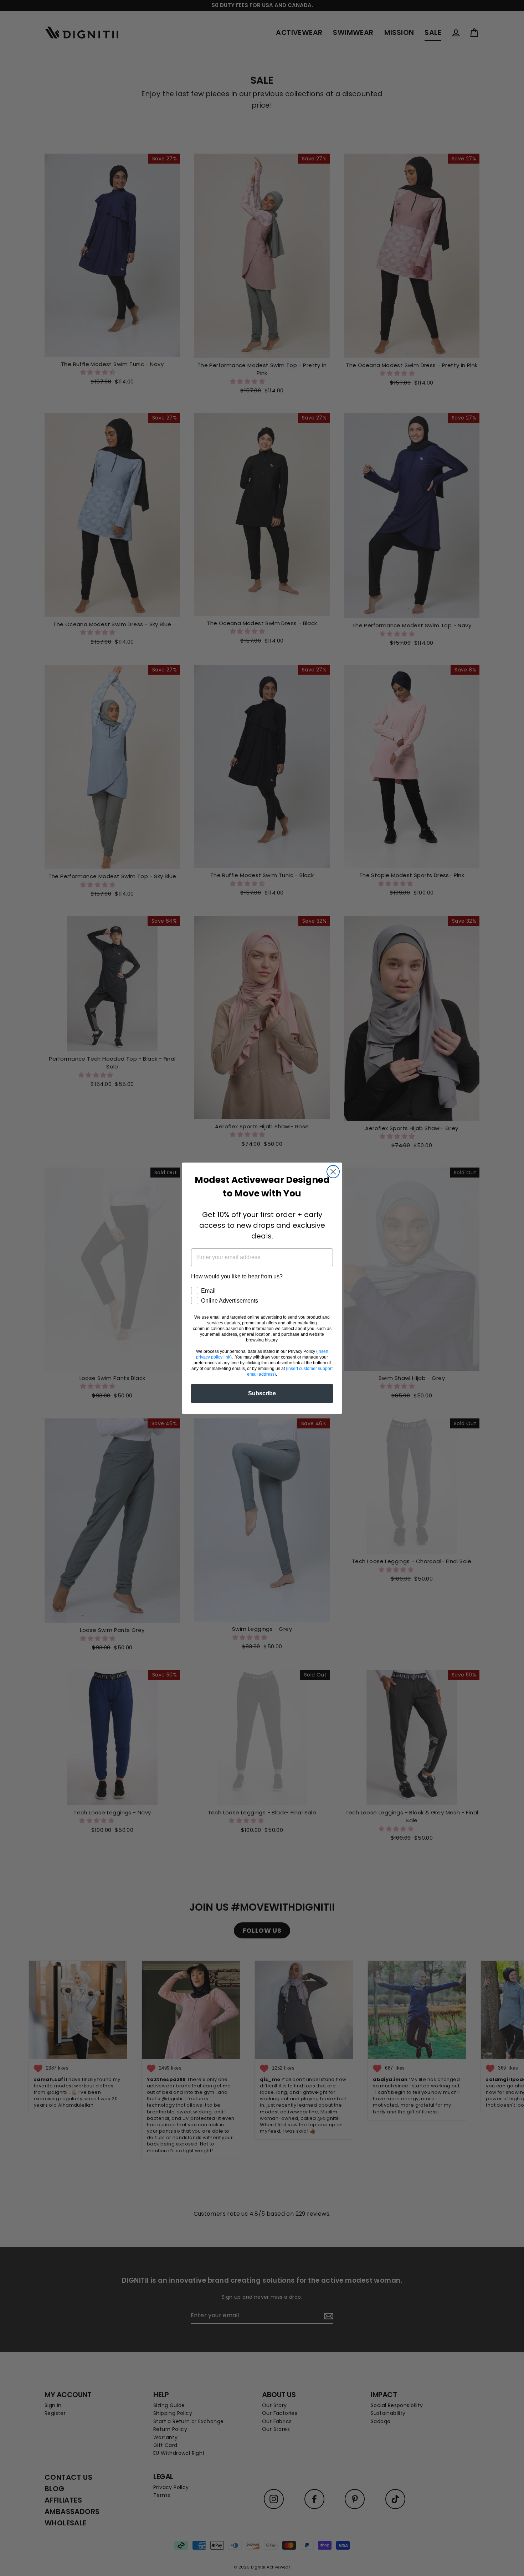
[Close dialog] (333, 1172)
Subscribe (262, 1393)
